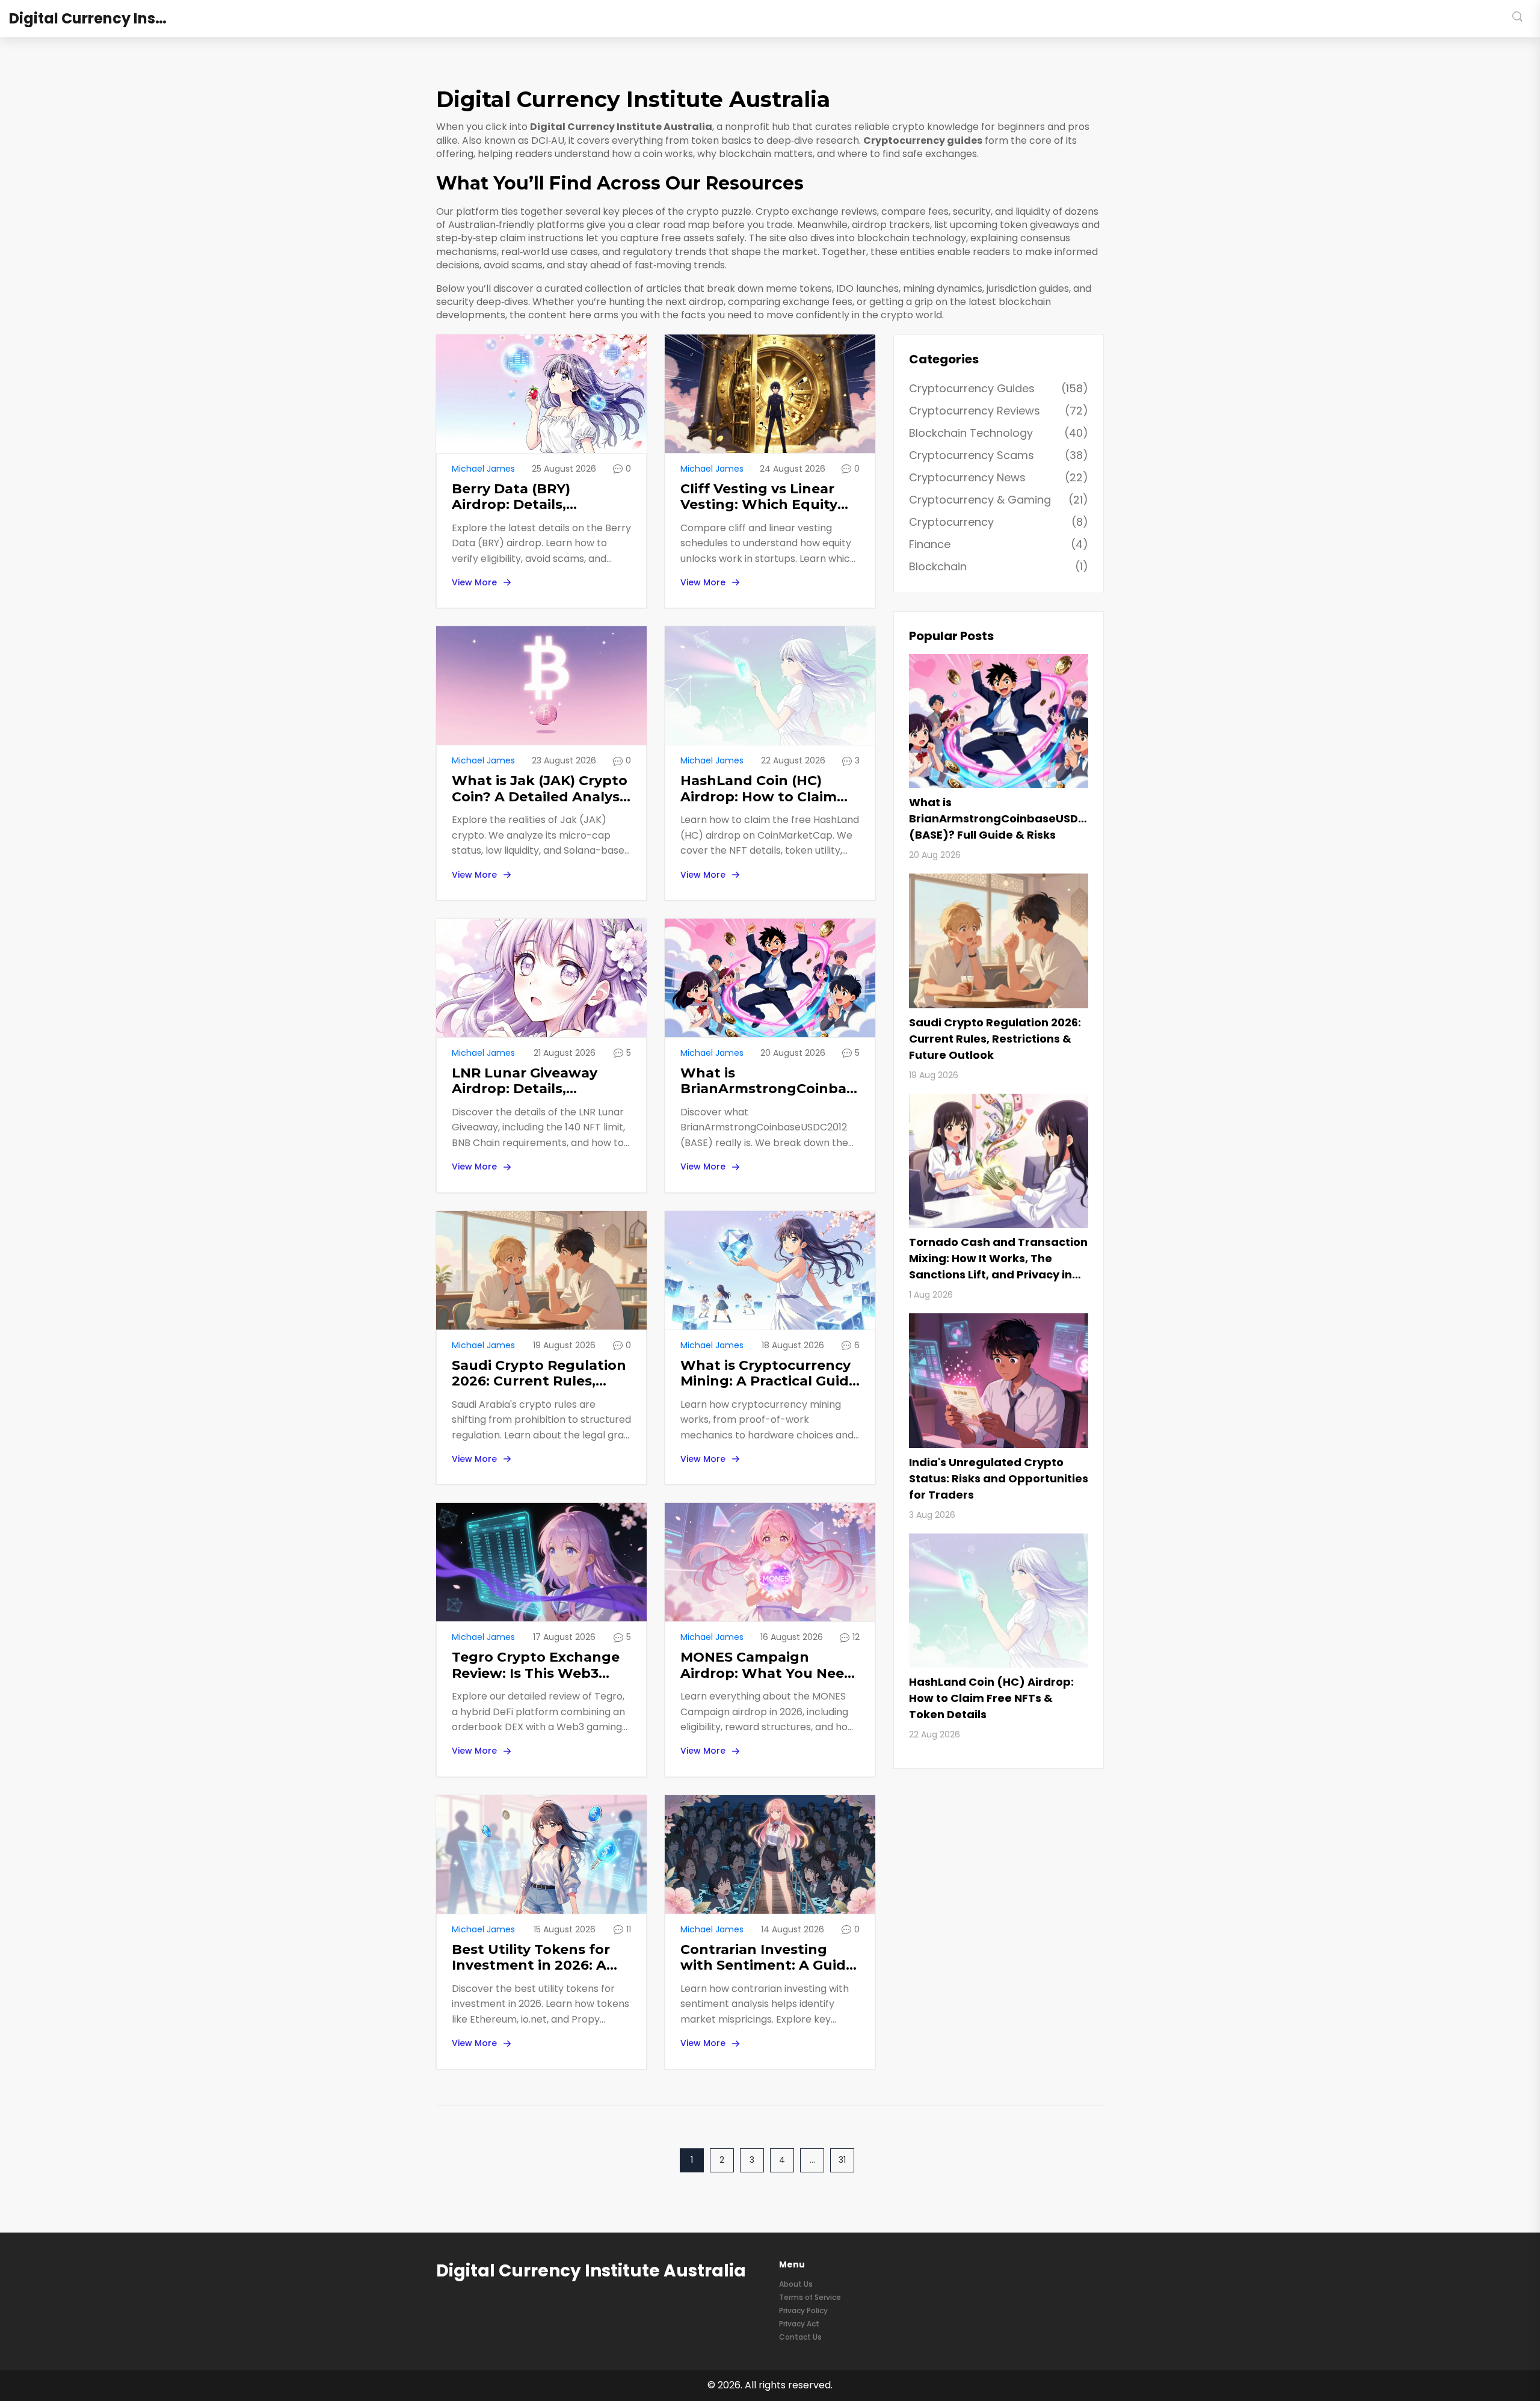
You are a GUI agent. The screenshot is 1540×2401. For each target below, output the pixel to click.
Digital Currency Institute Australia (99, 19)
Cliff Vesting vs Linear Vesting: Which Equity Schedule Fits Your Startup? (759, 497)
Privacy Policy (803, 2310)
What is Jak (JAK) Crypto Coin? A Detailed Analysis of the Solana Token (541, 789)
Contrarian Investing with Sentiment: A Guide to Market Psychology (767, 1958)
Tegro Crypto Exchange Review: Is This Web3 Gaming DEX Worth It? (536, 1666)
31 (842, 2160)
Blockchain (999, 566)
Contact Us (800, 2337)
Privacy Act (799, 2324)
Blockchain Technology (999, 433)
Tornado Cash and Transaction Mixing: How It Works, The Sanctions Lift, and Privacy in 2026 (998, 1259)
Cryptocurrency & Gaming (999, 500)
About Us (796, 2284)
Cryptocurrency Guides (999, 388)
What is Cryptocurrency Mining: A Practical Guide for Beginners (769, 1374)
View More (474, 582)
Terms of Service (810, 2297)
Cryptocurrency (999, 522)
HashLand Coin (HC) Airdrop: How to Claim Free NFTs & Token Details (759, 789)
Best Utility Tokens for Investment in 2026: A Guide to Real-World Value (531, 1958)
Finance (999, 544)
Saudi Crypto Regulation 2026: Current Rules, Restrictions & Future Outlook (539, 1374)
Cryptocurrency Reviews (999, 411)
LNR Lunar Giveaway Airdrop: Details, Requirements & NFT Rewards (525, 1081)
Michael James (483, 469)
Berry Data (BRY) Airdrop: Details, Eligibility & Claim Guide (535, 497)
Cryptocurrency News (999, 477)
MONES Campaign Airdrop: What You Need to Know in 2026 (767, 1666)
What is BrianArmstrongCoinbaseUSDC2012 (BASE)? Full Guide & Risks (770, 1081)
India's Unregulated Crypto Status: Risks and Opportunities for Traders (999, 1478)
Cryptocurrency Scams (999, 455)
